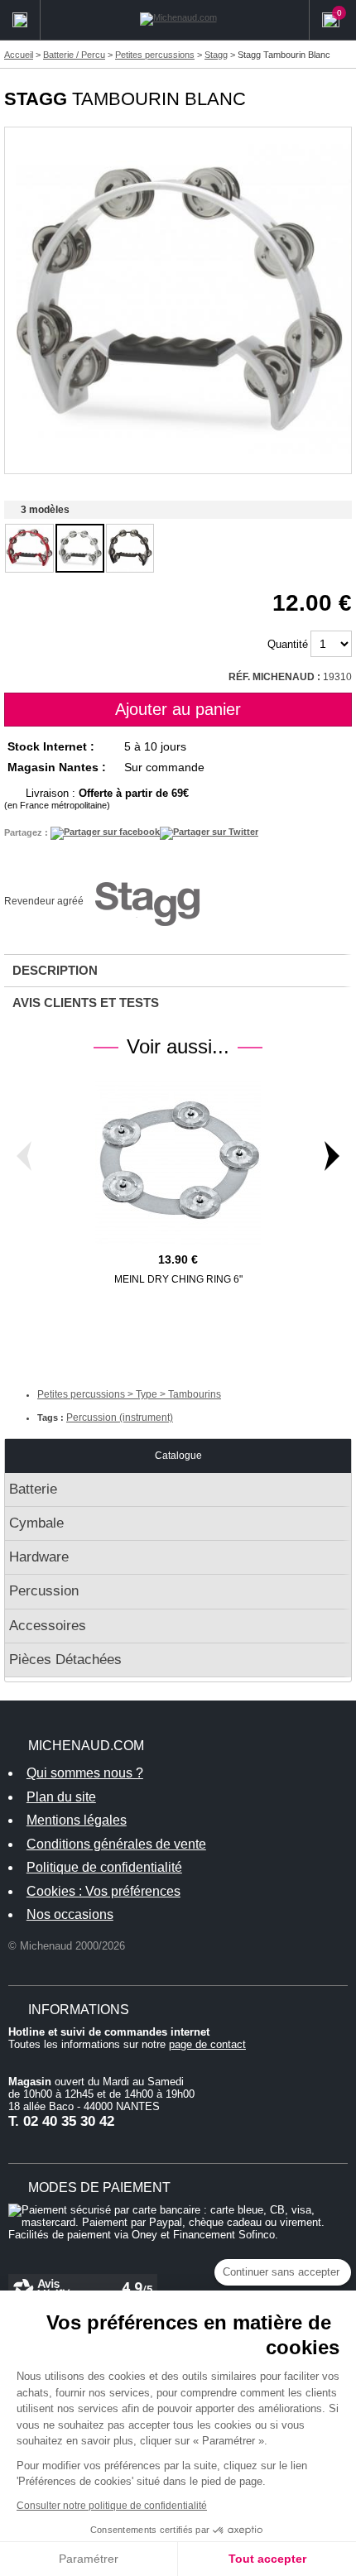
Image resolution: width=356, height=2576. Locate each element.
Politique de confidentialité (104, 1867)
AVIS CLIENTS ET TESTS (86, 1003)
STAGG (36, 99)
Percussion (44, 1591)
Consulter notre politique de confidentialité (112, 2506)
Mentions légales (77, 1820)
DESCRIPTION (55, 970)
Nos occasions (70, 1914)
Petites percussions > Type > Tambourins (129, 1394)
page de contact (207, 2044)
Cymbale (36, 1523)
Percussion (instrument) (120, 1418)
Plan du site (61, 1797)
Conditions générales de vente (116, 1844)
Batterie (33, 1489)
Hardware (39, 1557)
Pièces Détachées (65, 1660)
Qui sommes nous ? (85, 1773)
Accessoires (48, 1626)
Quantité (288, 644)
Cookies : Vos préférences (103, 1891)
